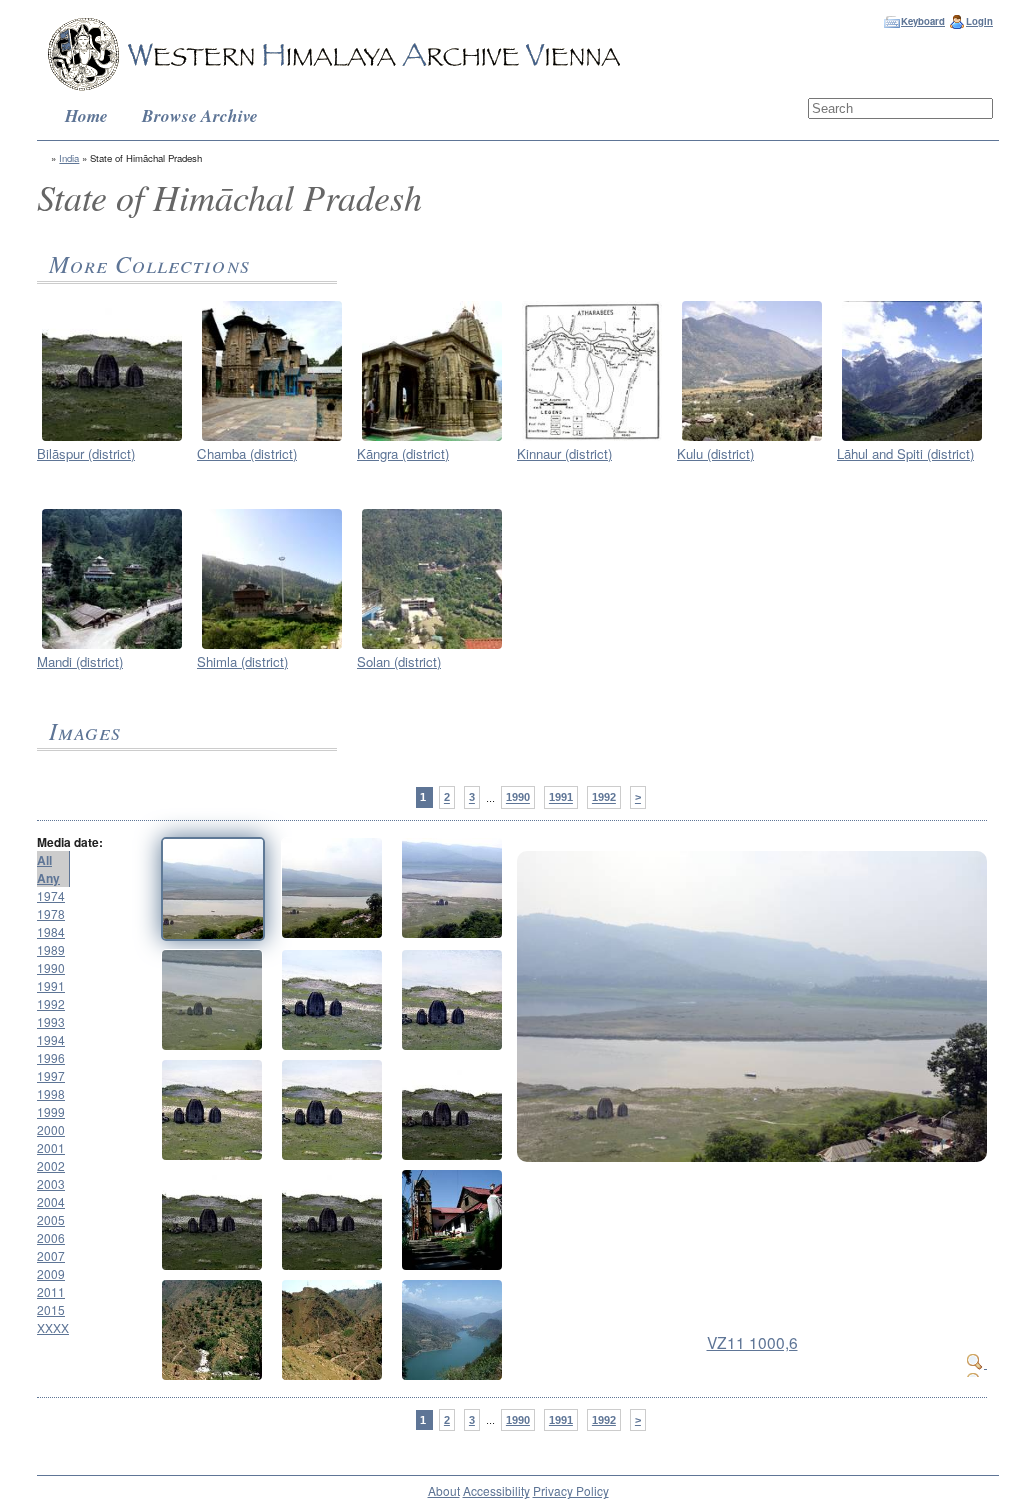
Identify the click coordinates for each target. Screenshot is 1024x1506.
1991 (561, 798)
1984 (51, 931)
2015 (51, 1309)
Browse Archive (200, 115)
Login (979, 21)
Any (48, 878)
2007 (51, 1255)
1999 (51, 1111)
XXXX (53, 1327)
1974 (51, 895)
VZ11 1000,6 (752, 1342)
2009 (51, 1273)
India (69, 158)
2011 (51, 1291)
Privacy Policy (571, 1490)
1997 (51, 1075)
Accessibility (496, 1490)
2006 (51, 1237)
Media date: (70, 842)
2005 (51, 1219)
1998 (51, 1093)
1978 (51, 913)
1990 (518, 798)
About (444, 1490)
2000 (51, 1129)
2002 (51, 1165)
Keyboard (923, 21)
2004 (51, 1201)
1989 (51, 949)
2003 (51, 1183)
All (44, 860)
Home (86, 115)
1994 (51, 1039)
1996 (51, 1057)
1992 (604, 798)
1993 (51, 1021)
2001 (51, 1147)
